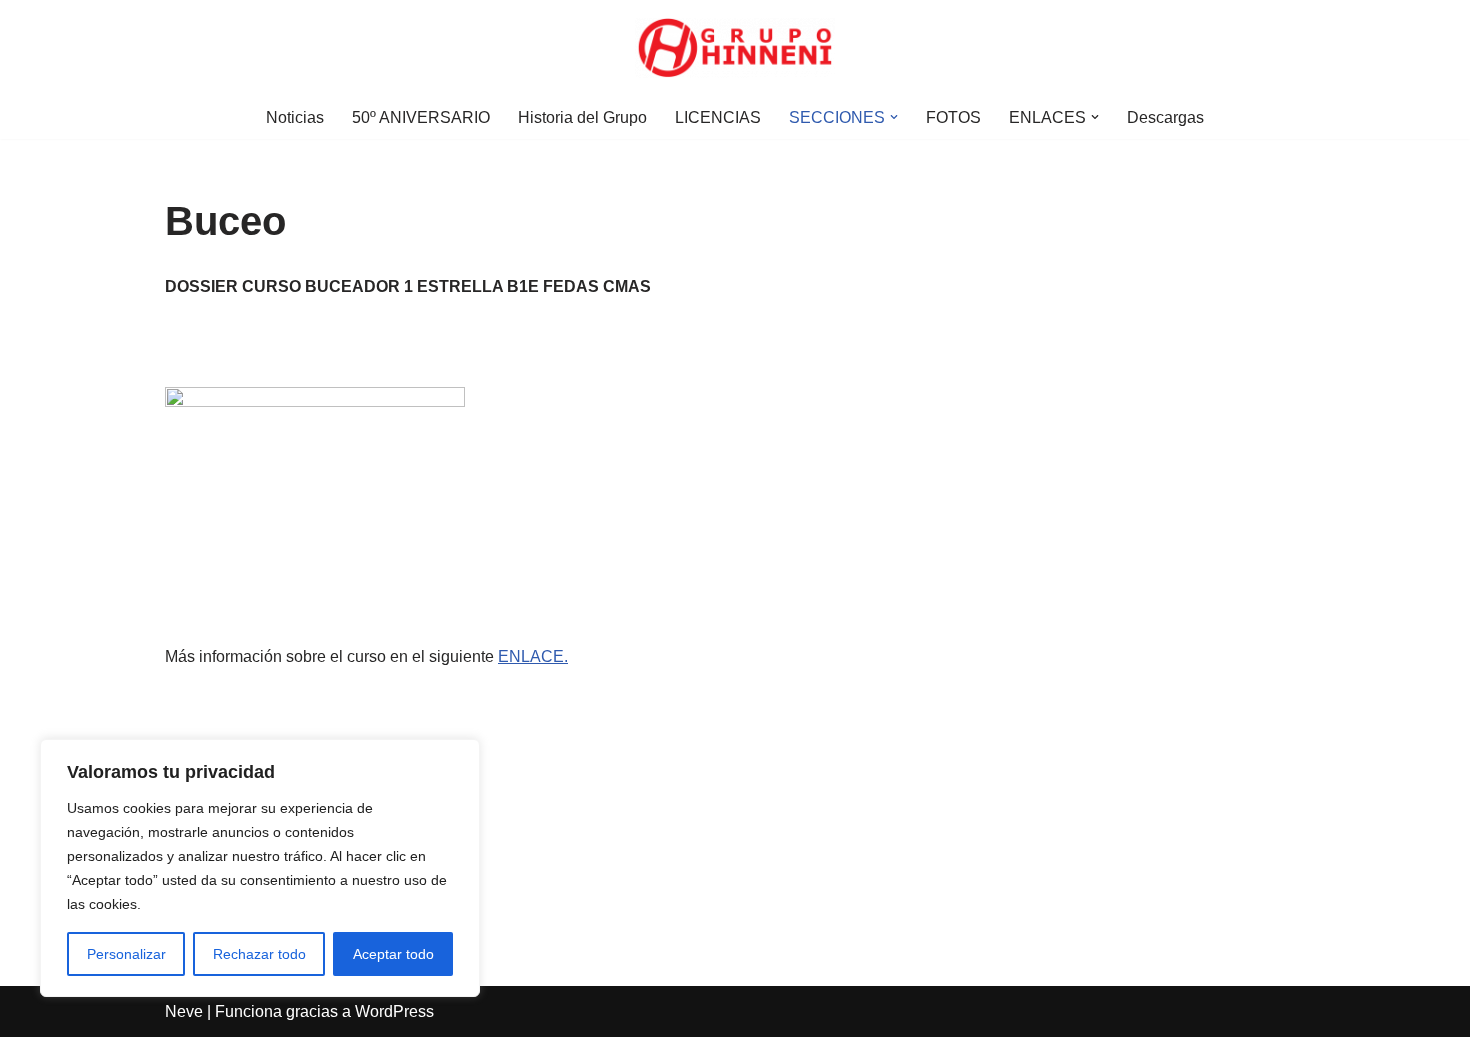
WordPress (394, 1011)
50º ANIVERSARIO (421, 117)
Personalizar (126, 954)
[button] (894, 117)
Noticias (295, 117)
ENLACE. (533, 656)
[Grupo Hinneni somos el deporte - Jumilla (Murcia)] (735, 48)
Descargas (1165, 117)
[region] (260, 868)
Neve (184, 1011)
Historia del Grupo (582, 117)
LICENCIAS (718, 117)
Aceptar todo (393, 954)
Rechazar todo (259, 954)
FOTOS (953, 117)
